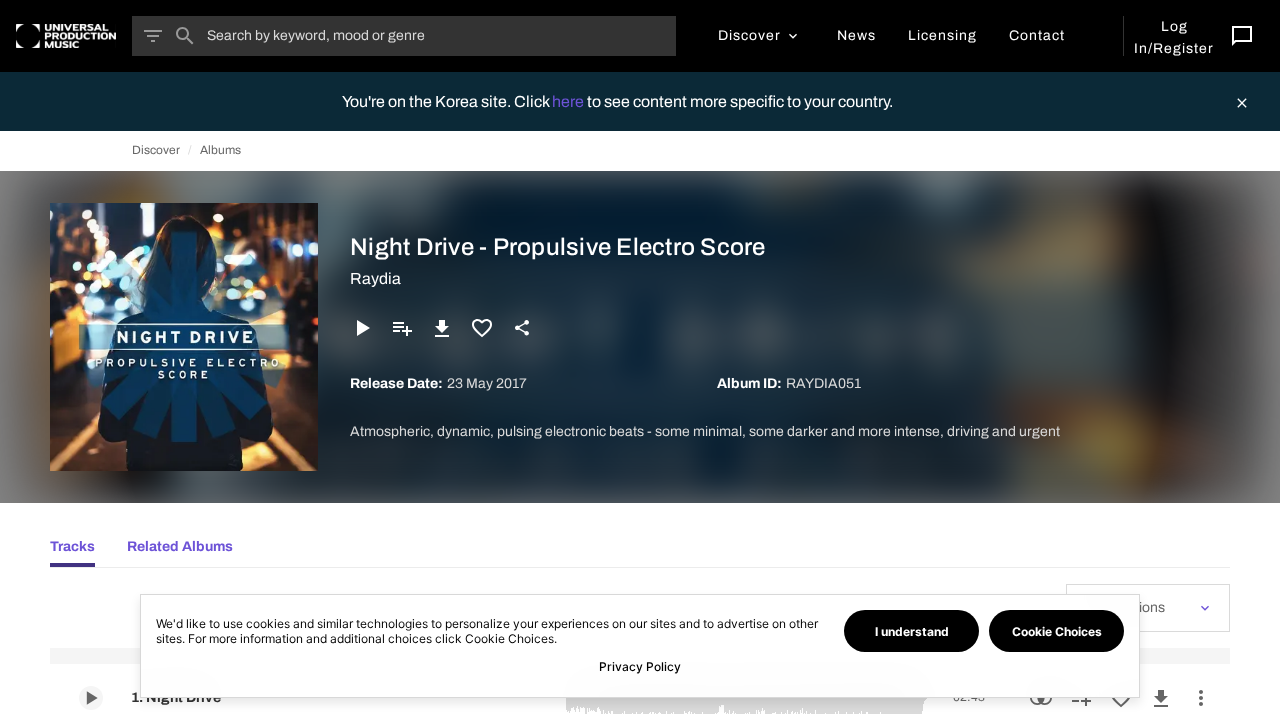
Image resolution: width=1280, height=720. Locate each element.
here (569, 101)
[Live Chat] (1242, 36)
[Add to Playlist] (402, 328)
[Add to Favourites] (482, 328)
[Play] (362, 328)
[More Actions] (1201, 698)
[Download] (442, 328)
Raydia (375, 278)
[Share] (522, 328)
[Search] (185, 36)
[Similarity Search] (1041, 698)
